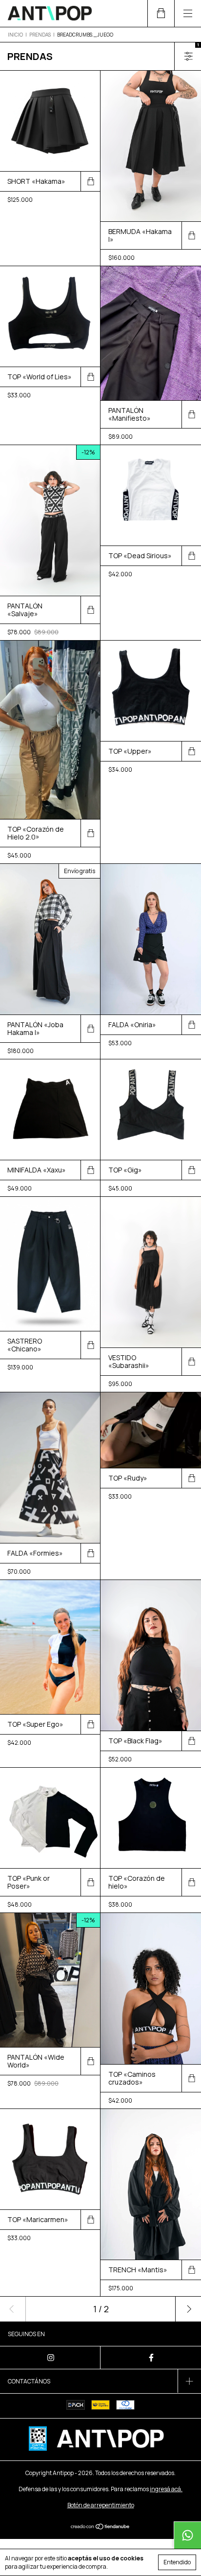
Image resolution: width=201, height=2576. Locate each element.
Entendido (177, 2562)
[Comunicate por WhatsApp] (187, 2535)
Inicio (15, 35)
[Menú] (188, 13)
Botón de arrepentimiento (101, 2505)
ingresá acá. (166, 2489)
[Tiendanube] (101, 2527)
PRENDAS (40, 35)
